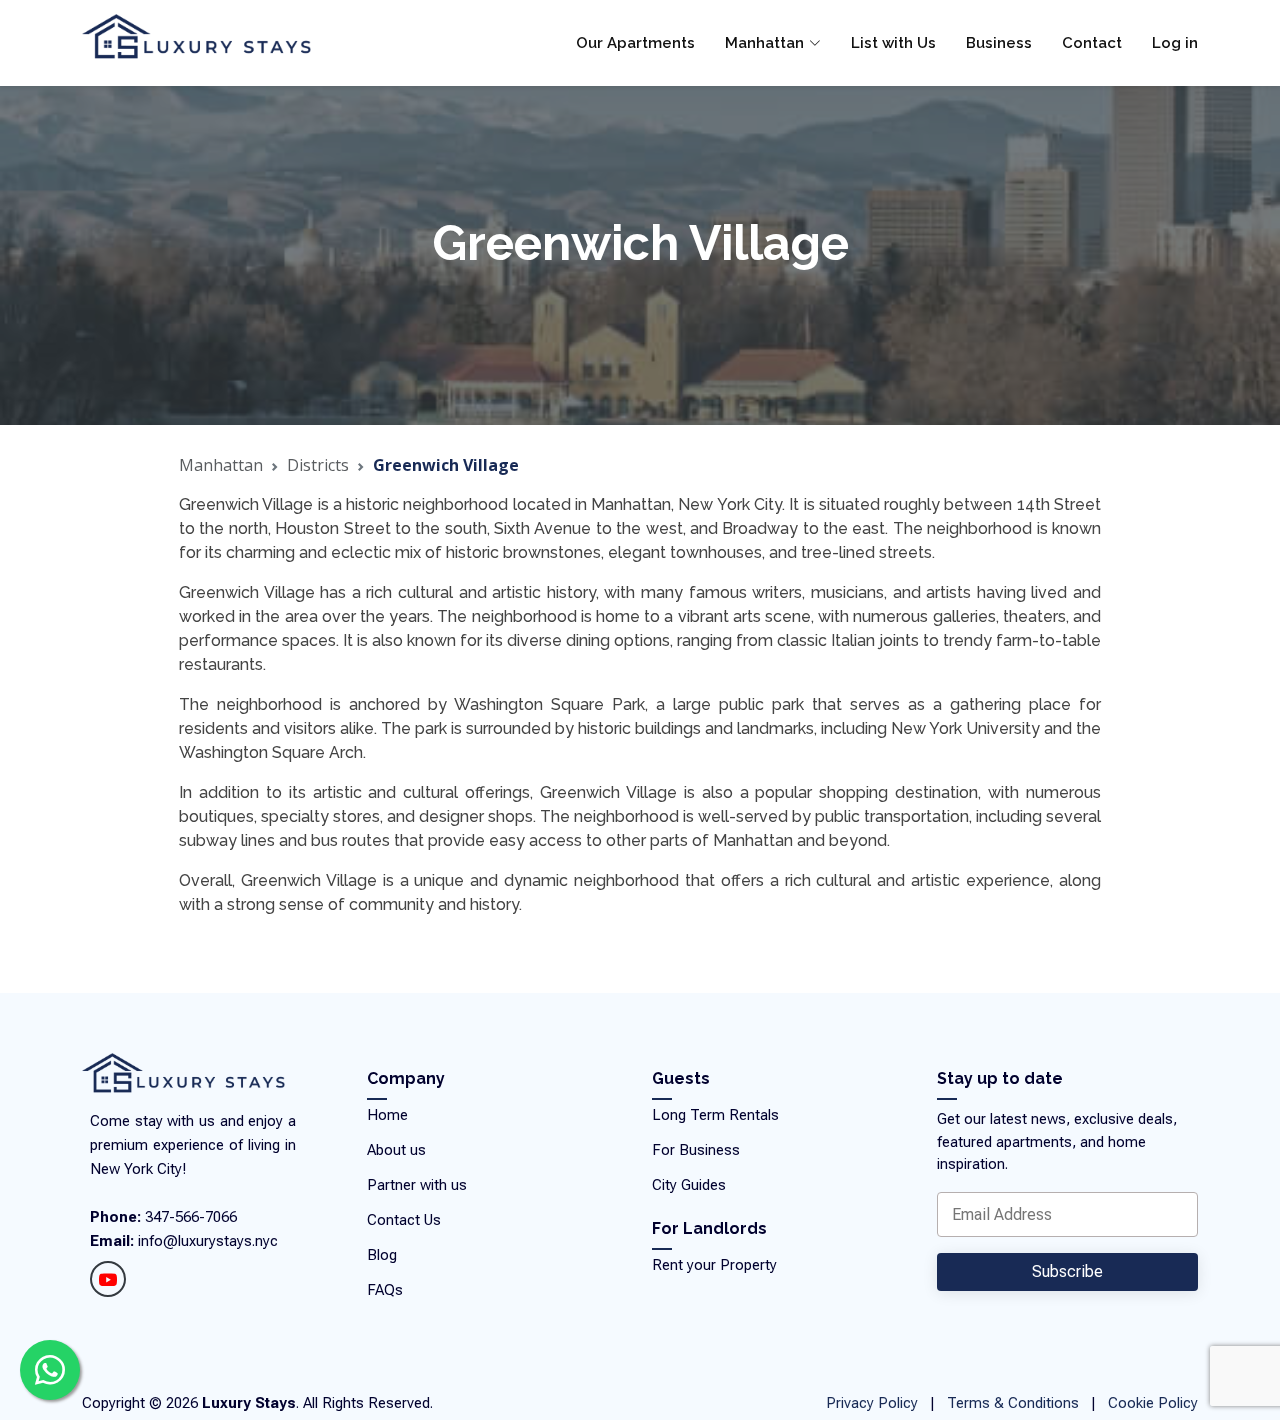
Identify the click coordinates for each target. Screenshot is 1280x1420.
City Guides (689, 1185)
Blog (382, 1255)
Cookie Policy (1153, 1403)
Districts (318, 465)
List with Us (893, 43)
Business (999, 43)
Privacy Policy (872, 1403)
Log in (1175, 43)
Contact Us (404, 1220)
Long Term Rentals (715, 1115)
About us (396, 1150)
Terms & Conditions (1013, 1403)
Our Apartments (635, 43)
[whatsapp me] (50, 1370)
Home (387, 1115)
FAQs (385, 1290)
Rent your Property (714, 1265)
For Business (696, 1150)
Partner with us (417, 1185)
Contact (1092, 43)
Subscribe (1067, 1271)
